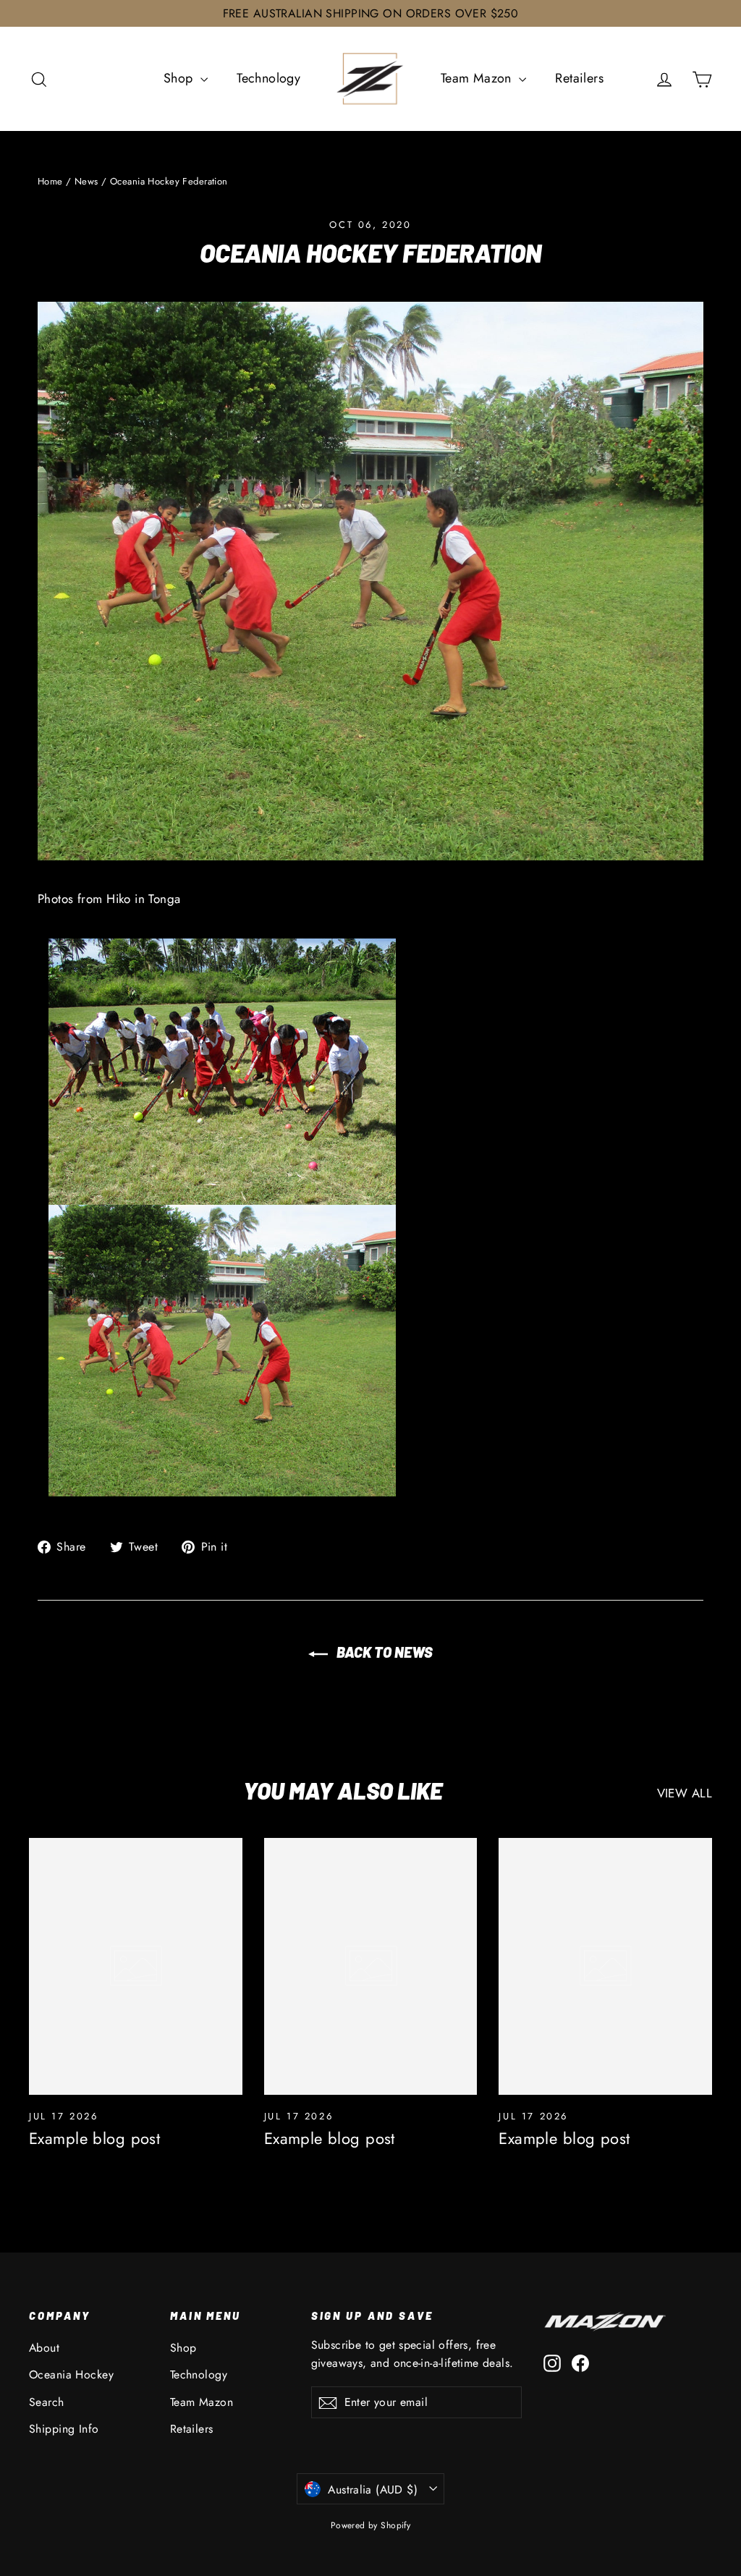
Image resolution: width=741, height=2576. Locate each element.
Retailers (579, 78)
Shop (180, 78)
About (44, 2348)
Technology (268, 78)
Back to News (383, 1652)
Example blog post (94, 2138)
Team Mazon (478, 78)
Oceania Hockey (71, 2374)
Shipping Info (64, 2429)
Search (47, 2402)
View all (685, 1793)
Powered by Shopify (371, 2525)
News (86, 181)
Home (50, 181)
